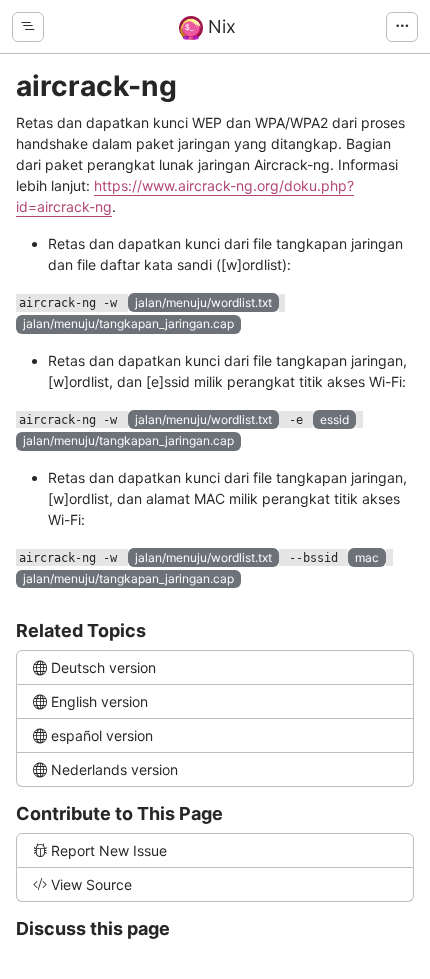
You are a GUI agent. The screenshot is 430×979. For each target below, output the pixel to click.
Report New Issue (109, 850)
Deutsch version (103, 667)
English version (99, 701)
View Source (91, 884)
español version (102, 735)
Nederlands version (114, 769)
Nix (219, 26)
